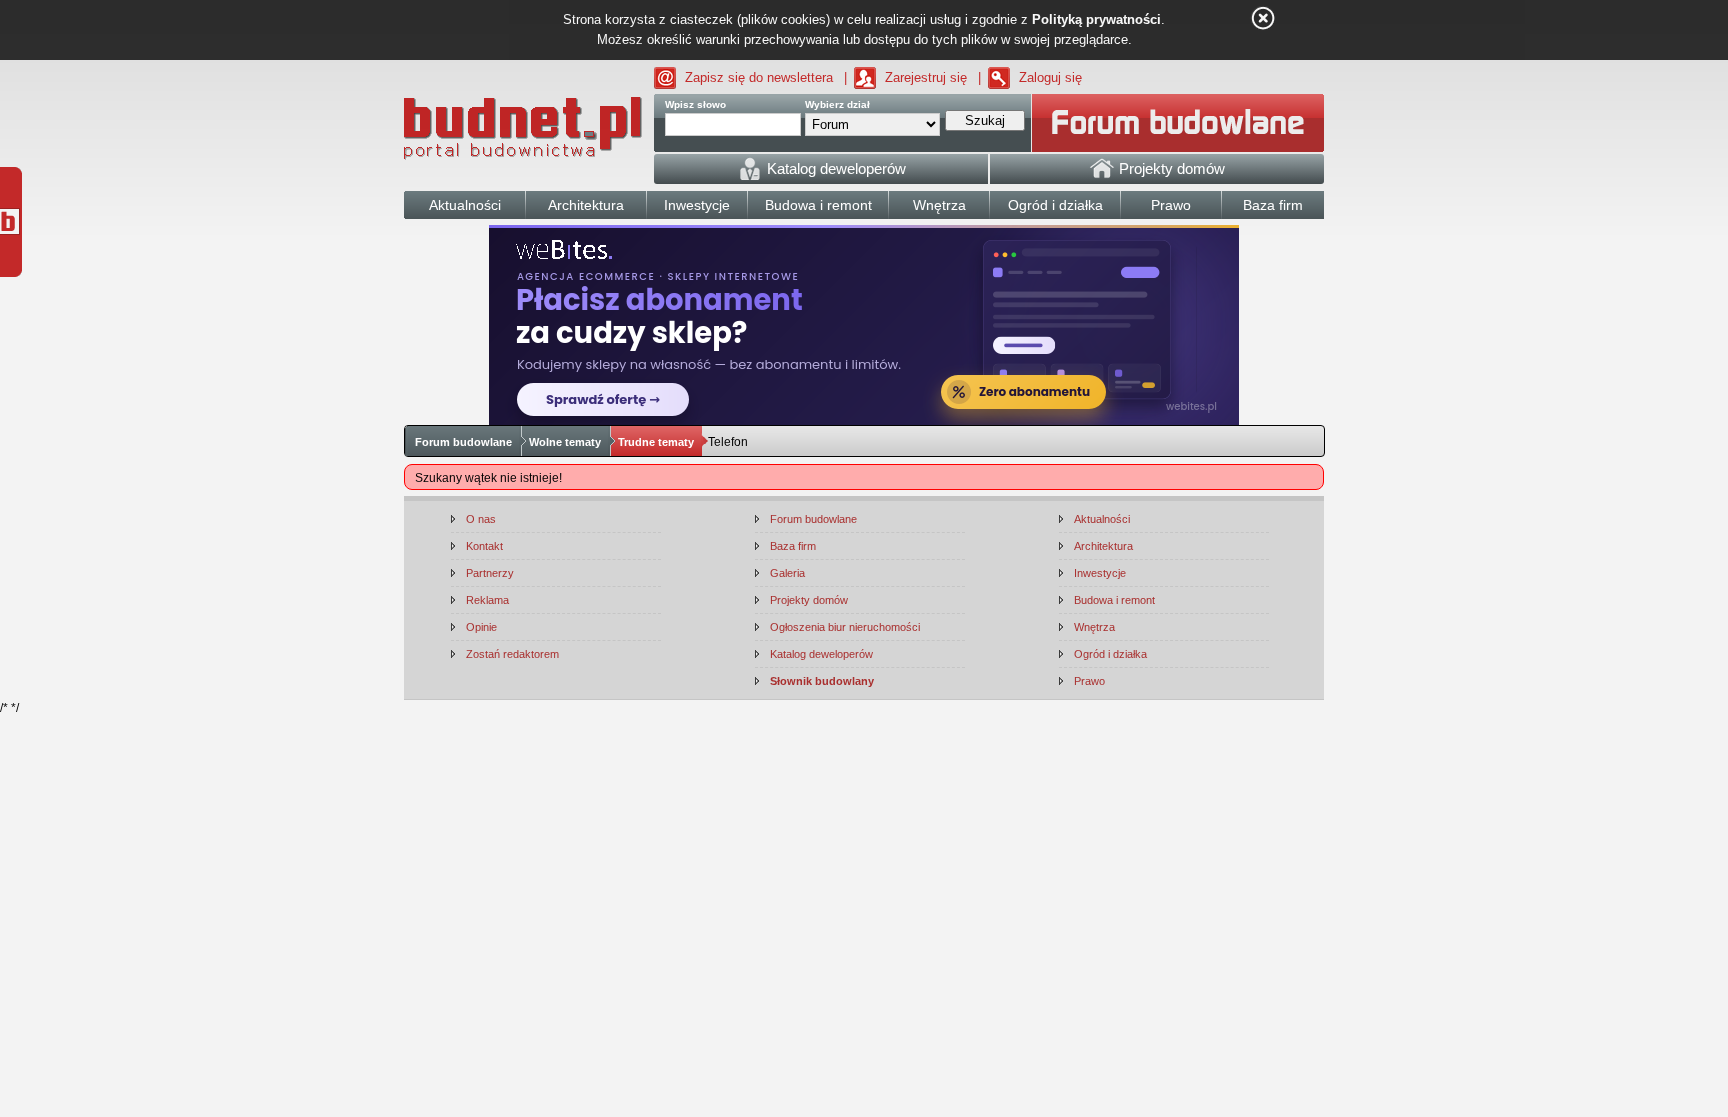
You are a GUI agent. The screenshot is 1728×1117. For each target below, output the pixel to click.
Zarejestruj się (926, 77)
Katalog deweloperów (821, 654)
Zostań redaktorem (512, 654)
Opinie (481, 627)
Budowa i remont (1114, 600)
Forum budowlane (463, 442)
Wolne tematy (565, 442)
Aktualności (1102, 519)
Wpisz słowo (695, 104)
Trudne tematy (656, 442)
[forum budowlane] (1178, 123)
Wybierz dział (837, 104)
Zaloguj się (1050, 77)
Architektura (1103, 546)
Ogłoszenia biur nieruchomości (845, 627)
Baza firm (793, 546)
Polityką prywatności (1096, 19)
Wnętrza (1094, 627)
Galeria (787, 573)
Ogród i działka (1110, 654)
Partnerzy (490, 573)
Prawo (1089, 681)
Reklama (487, 600)
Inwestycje (1100, 573)
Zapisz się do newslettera (759, 77)
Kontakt (484, 546)
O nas (481, 519)
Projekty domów (809, 600)
